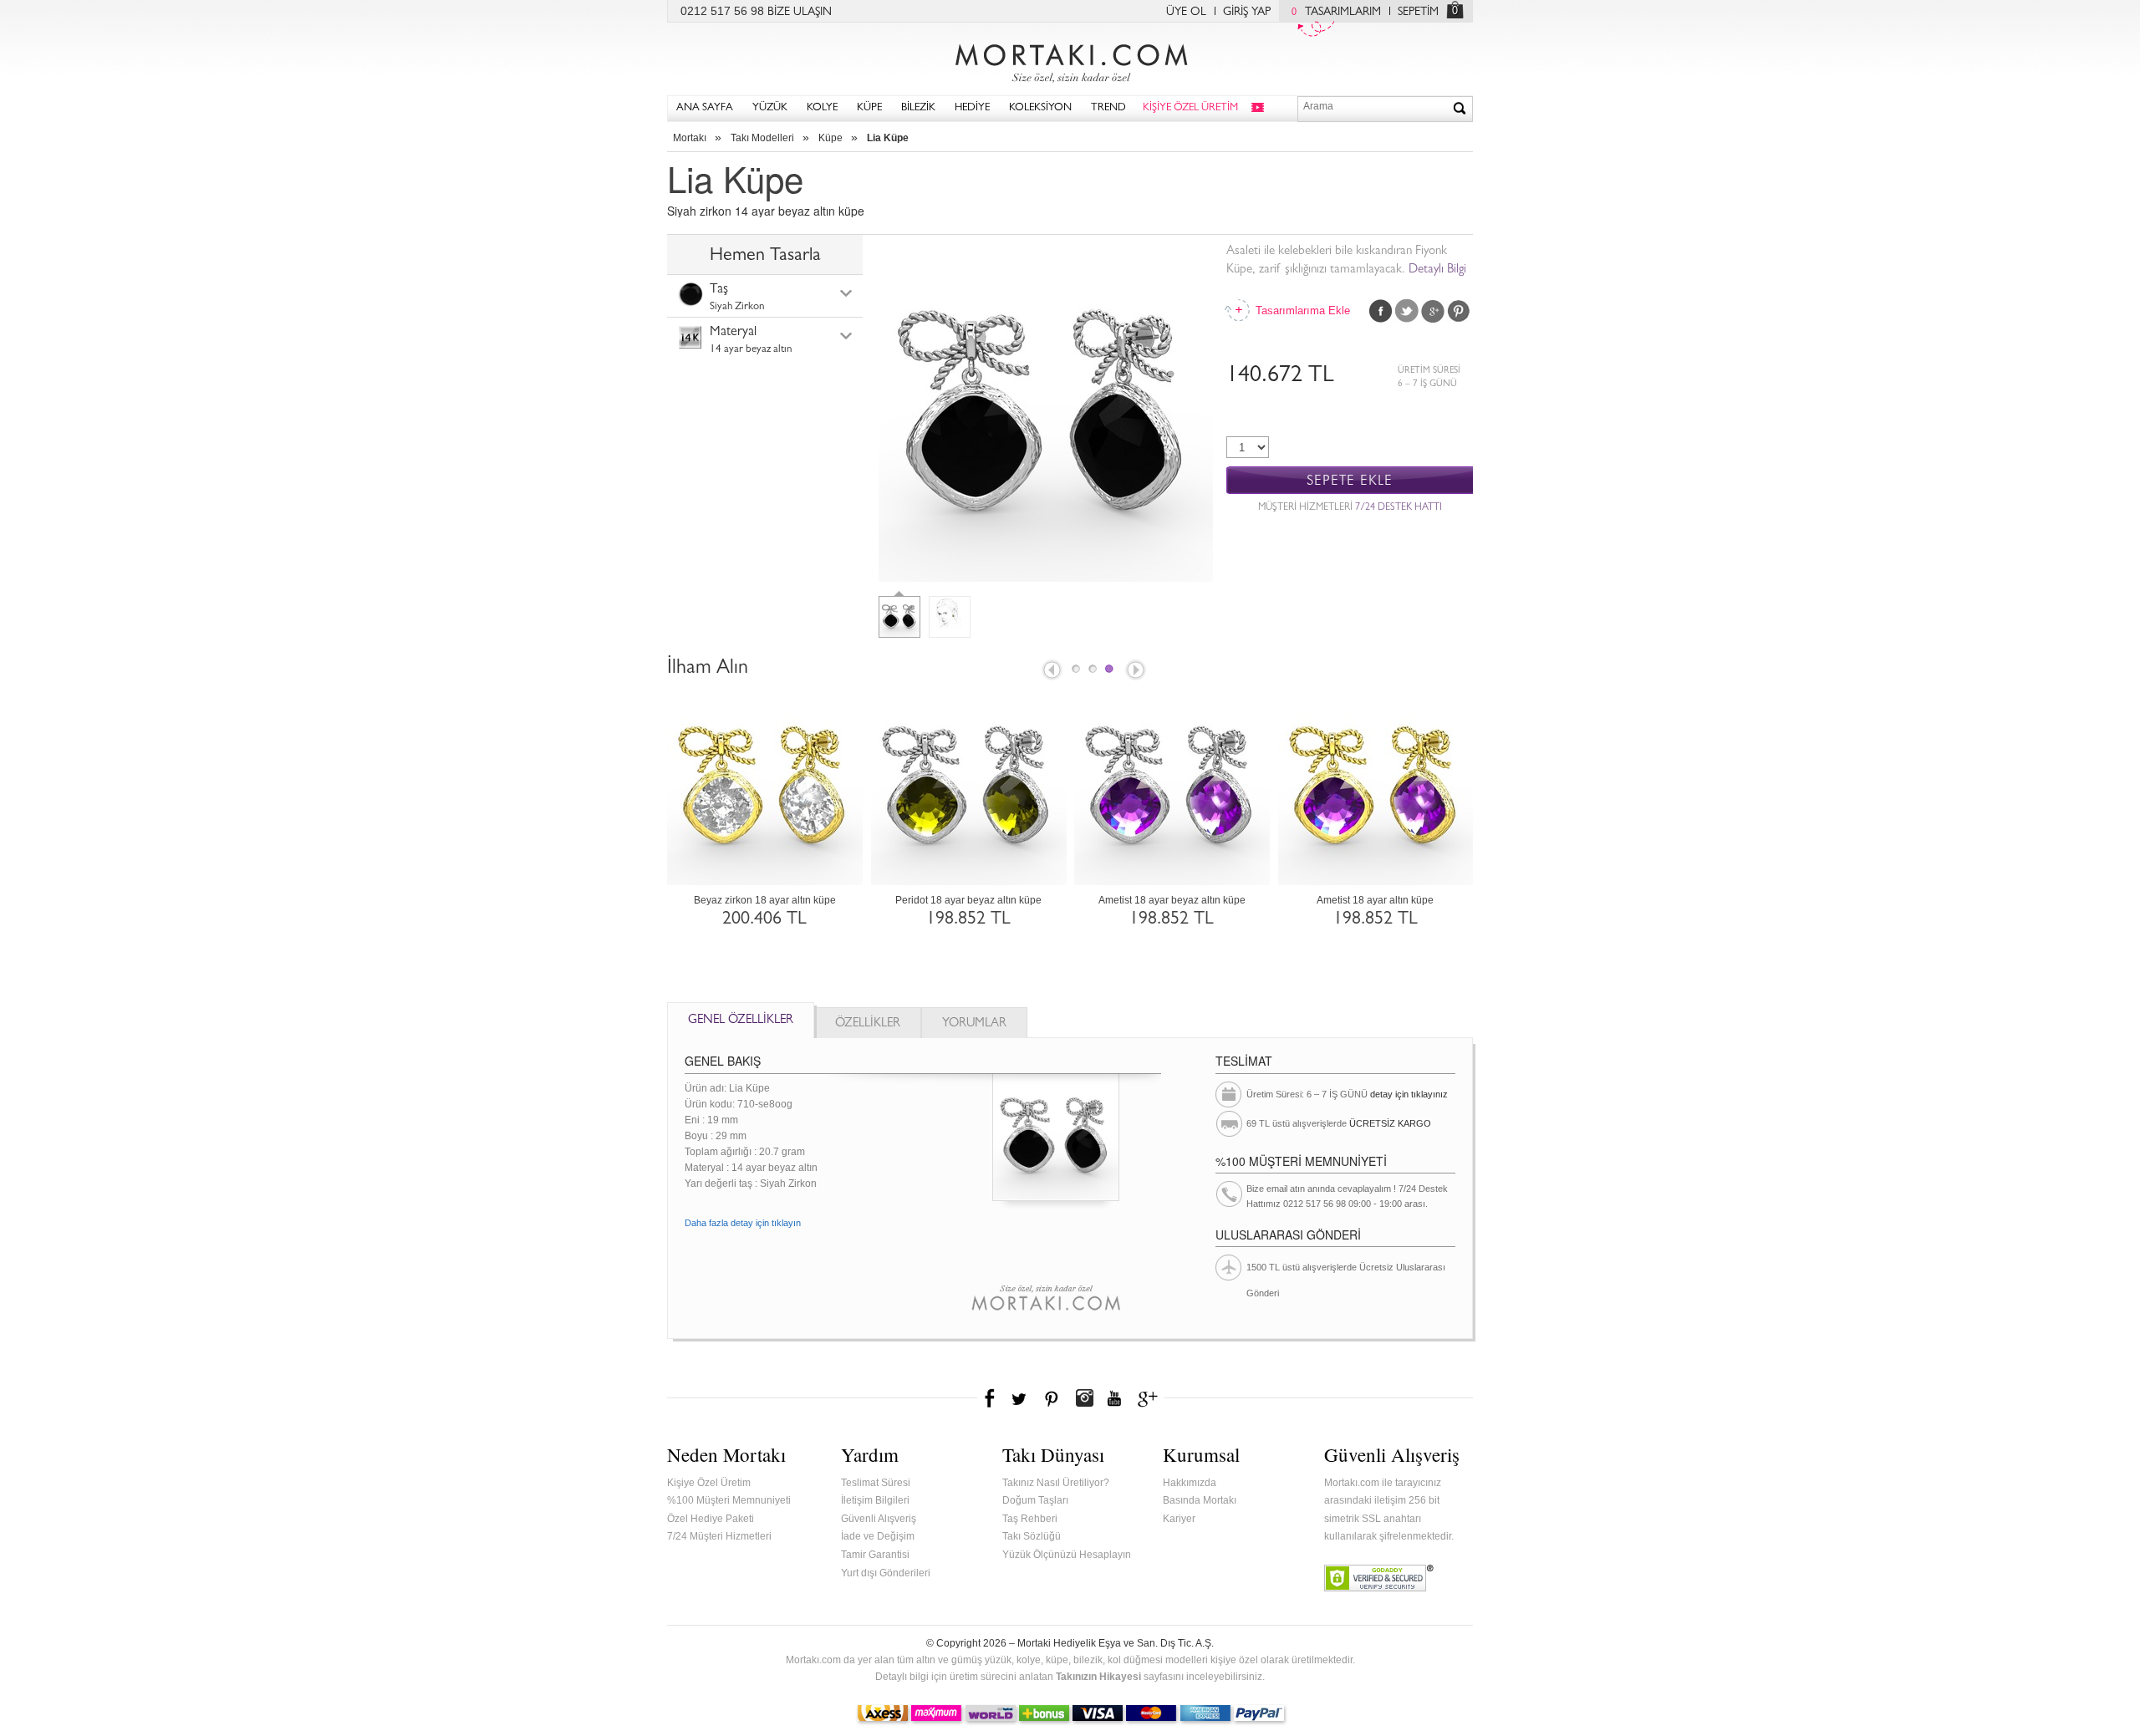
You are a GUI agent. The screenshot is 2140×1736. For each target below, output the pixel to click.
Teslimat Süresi (876, 1483)
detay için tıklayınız (1409, 1094)
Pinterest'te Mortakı (1051, 1398)
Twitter (1407, 311)
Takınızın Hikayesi (1098, 1677)
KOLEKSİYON (1040, 108)
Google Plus (1433, 311)
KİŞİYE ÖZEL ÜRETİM (1190, 108)
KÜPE (869, 108)
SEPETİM (1418, 13)
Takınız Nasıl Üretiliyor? (1056, 1483)
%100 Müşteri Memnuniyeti (729, 1500)
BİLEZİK (918, 108)
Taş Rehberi (1030, 1519)
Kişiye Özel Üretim (709, 1483)
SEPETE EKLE (1350, 481)
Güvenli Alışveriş (879, 1519)
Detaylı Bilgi (1437, 270)
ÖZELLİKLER (868, 1024)
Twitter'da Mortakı (1021, 1398)
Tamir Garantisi (875, 1555)
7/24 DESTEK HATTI (1399, 508)
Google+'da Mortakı (1150, 1398)
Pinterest (1459, 311)
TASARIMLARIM (1336, 13)
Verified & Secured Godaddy (1379, 1578)
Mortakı (690, 138)
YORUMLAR (974, 1024)
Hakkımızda (1190, 1483)
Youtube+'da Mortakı (1114, 1398)
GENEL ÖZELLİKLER (741, 1021)
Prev (1051, 671)
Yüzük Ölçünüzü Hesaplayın (1067, 1555)
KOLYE (822, 108)
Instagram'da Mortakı (1084, 1398)
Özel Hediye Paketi (711, 1519)
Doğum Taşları (1035, 1500)
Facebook (1381, 311)
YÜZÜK (770, 108)
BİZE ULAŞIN (800, 13)
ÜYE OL (1186, 13)
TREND (1108, 108)
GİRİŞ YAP (1247, 13)
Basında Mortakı (1200, 1500)
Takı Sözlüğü (1032, 1536)
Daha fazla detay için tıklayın (743, 1223)
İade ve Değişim (878, 1536)
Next (1137, 671)
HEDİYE (972, 108)
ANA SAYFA (705, 108)
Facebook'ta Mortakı (991, 1398)
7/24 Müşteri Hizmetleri (719, 1536)
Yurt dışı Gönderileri (886, 1573)
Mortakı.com (1070, 59)
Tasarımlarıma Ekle (1302, 311)
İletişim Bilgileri (875, 1500)
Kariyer (1179, 1519)
